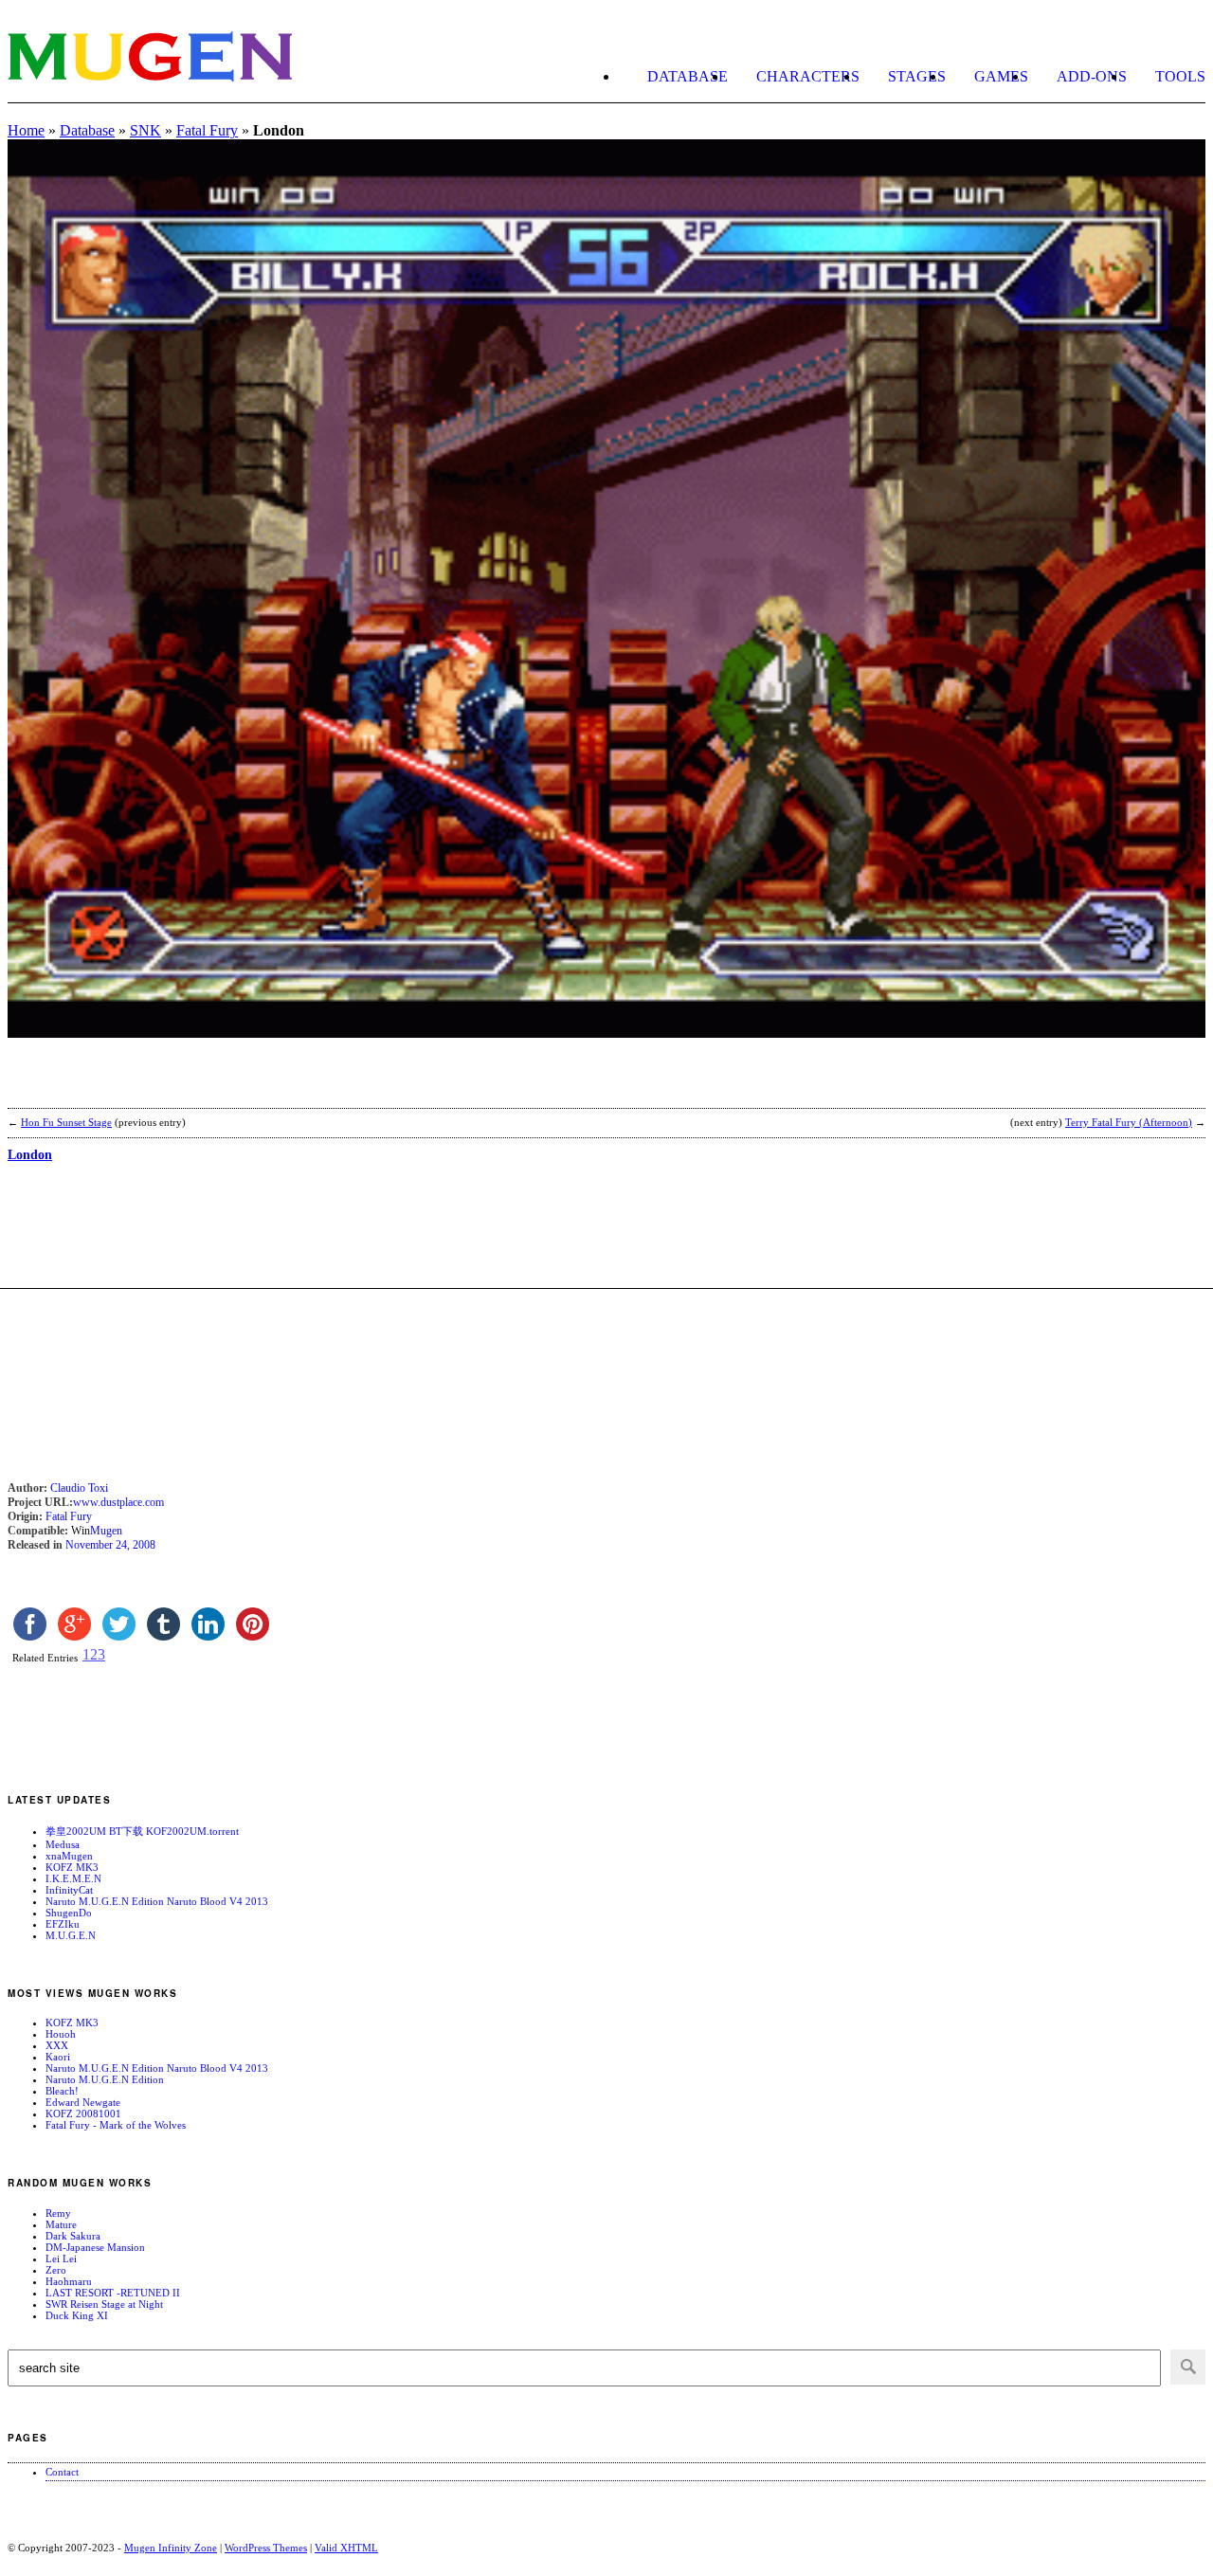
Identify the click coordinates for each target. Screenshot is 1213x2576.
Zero (56, 2270)
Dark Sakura (73, 2236)
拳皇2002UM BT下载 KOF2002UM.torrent (142, 1831)
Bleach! (62, 2091)
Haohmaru (69, 2281)
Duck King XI (77, 2315)
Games (1001, 76)
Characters (808, 76)
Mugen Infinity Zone (171, 2548)
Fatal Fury (207, 130)
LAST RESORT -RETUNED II (113, 2293)
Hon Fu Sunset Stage (66, 1122)
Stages (917, 76)
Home (26, 130)
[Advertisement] (229, 1085)
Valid (346, 2548)
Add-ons (1092, 76)
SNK (145, 130)
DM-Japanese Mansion (95, 2247)
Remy (58, 2213)
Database (688, 76)
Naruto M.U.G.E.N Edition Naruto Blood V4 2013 (157, 1901)
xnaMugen (69, 1856)
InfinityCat (69, 1890)
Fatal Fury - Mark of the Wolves (116, 2125)
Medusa (63, 1844)
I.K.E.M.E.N (73, 1878)
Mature (61, 2224)
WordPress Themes (266, 2548)
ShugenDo (69, 1913)
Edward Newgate (83, 2102)
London (30, 1155)
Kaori (58, 2057)
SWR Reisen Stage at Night (104, 2304)
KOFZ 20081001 (83, 2113)
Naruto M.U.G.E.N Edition (105, 2079)
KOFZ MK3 (72, 1867)
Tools (1180, 76)
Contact (62, 2472)
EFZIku (63, 1924)
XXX (57, 2045)
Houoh (61, 2034)
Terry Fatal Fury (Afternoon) (1129, 1122)
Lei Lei (61, 2259)
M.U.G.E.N (71, 1935)
